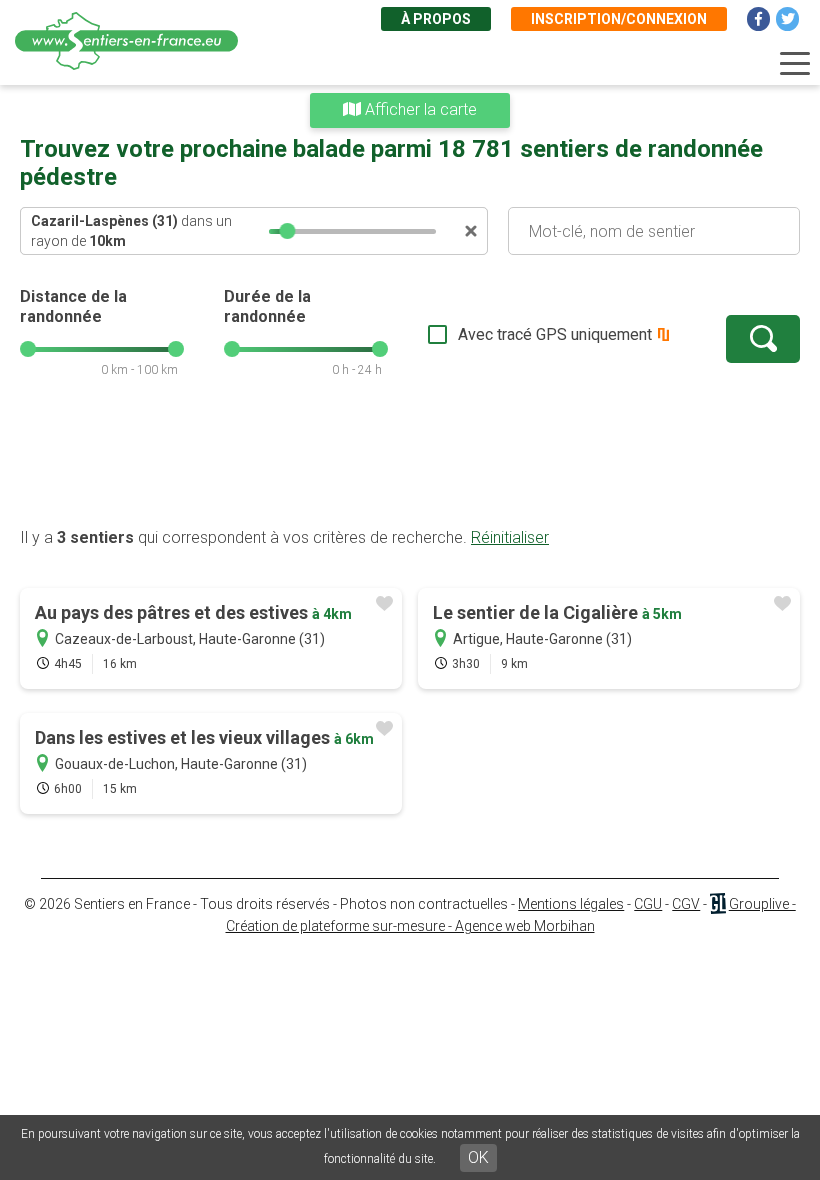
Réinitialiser (510, 537)
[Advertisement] (410, 463)
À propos (436, 19)
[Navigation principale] (795, 64)
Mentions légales (571, 904)
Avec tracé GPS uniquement (555, 334)
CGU (648, 904)
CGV (686, 904)
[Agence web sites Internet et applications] (717, 904)
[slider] (287, 231)
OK (478, 1157)
